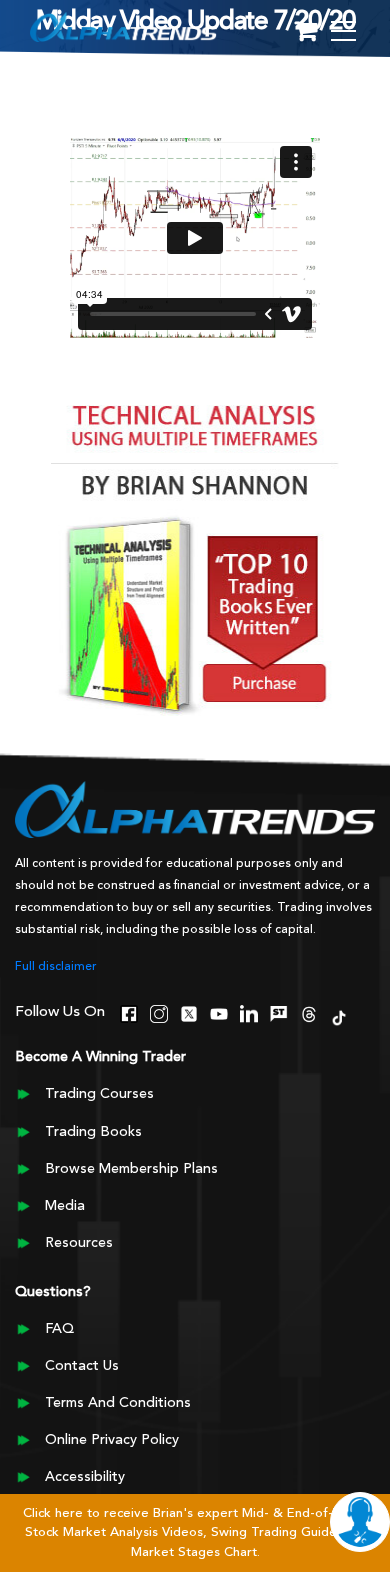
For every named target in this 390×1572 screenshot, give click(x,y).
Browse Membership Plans (131, 1169)
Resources (79, 1243)
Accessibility (85, 1477)
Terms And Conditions (118, 1403)
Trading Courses (99, 1094)
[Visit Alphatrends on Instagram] (159, 1012)
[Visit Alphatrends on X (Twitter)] (189, 1012)
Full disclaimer (56, 967)
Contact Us (82, 1366)
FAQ (59, 1329)
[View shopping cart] (305, 32)
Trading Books (93, 1132)
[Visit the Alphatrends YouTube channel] (219, 1012)
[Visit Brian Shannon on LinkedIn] (249, 1012)
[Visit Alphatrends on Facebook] (129, 1012)
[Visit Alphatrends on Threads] (309, 1012)
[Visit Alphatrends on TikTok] (339, 1016)
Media (65, 1206)
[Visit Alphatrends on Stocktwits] (279, 1012)
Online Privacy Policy (112, 1440)
